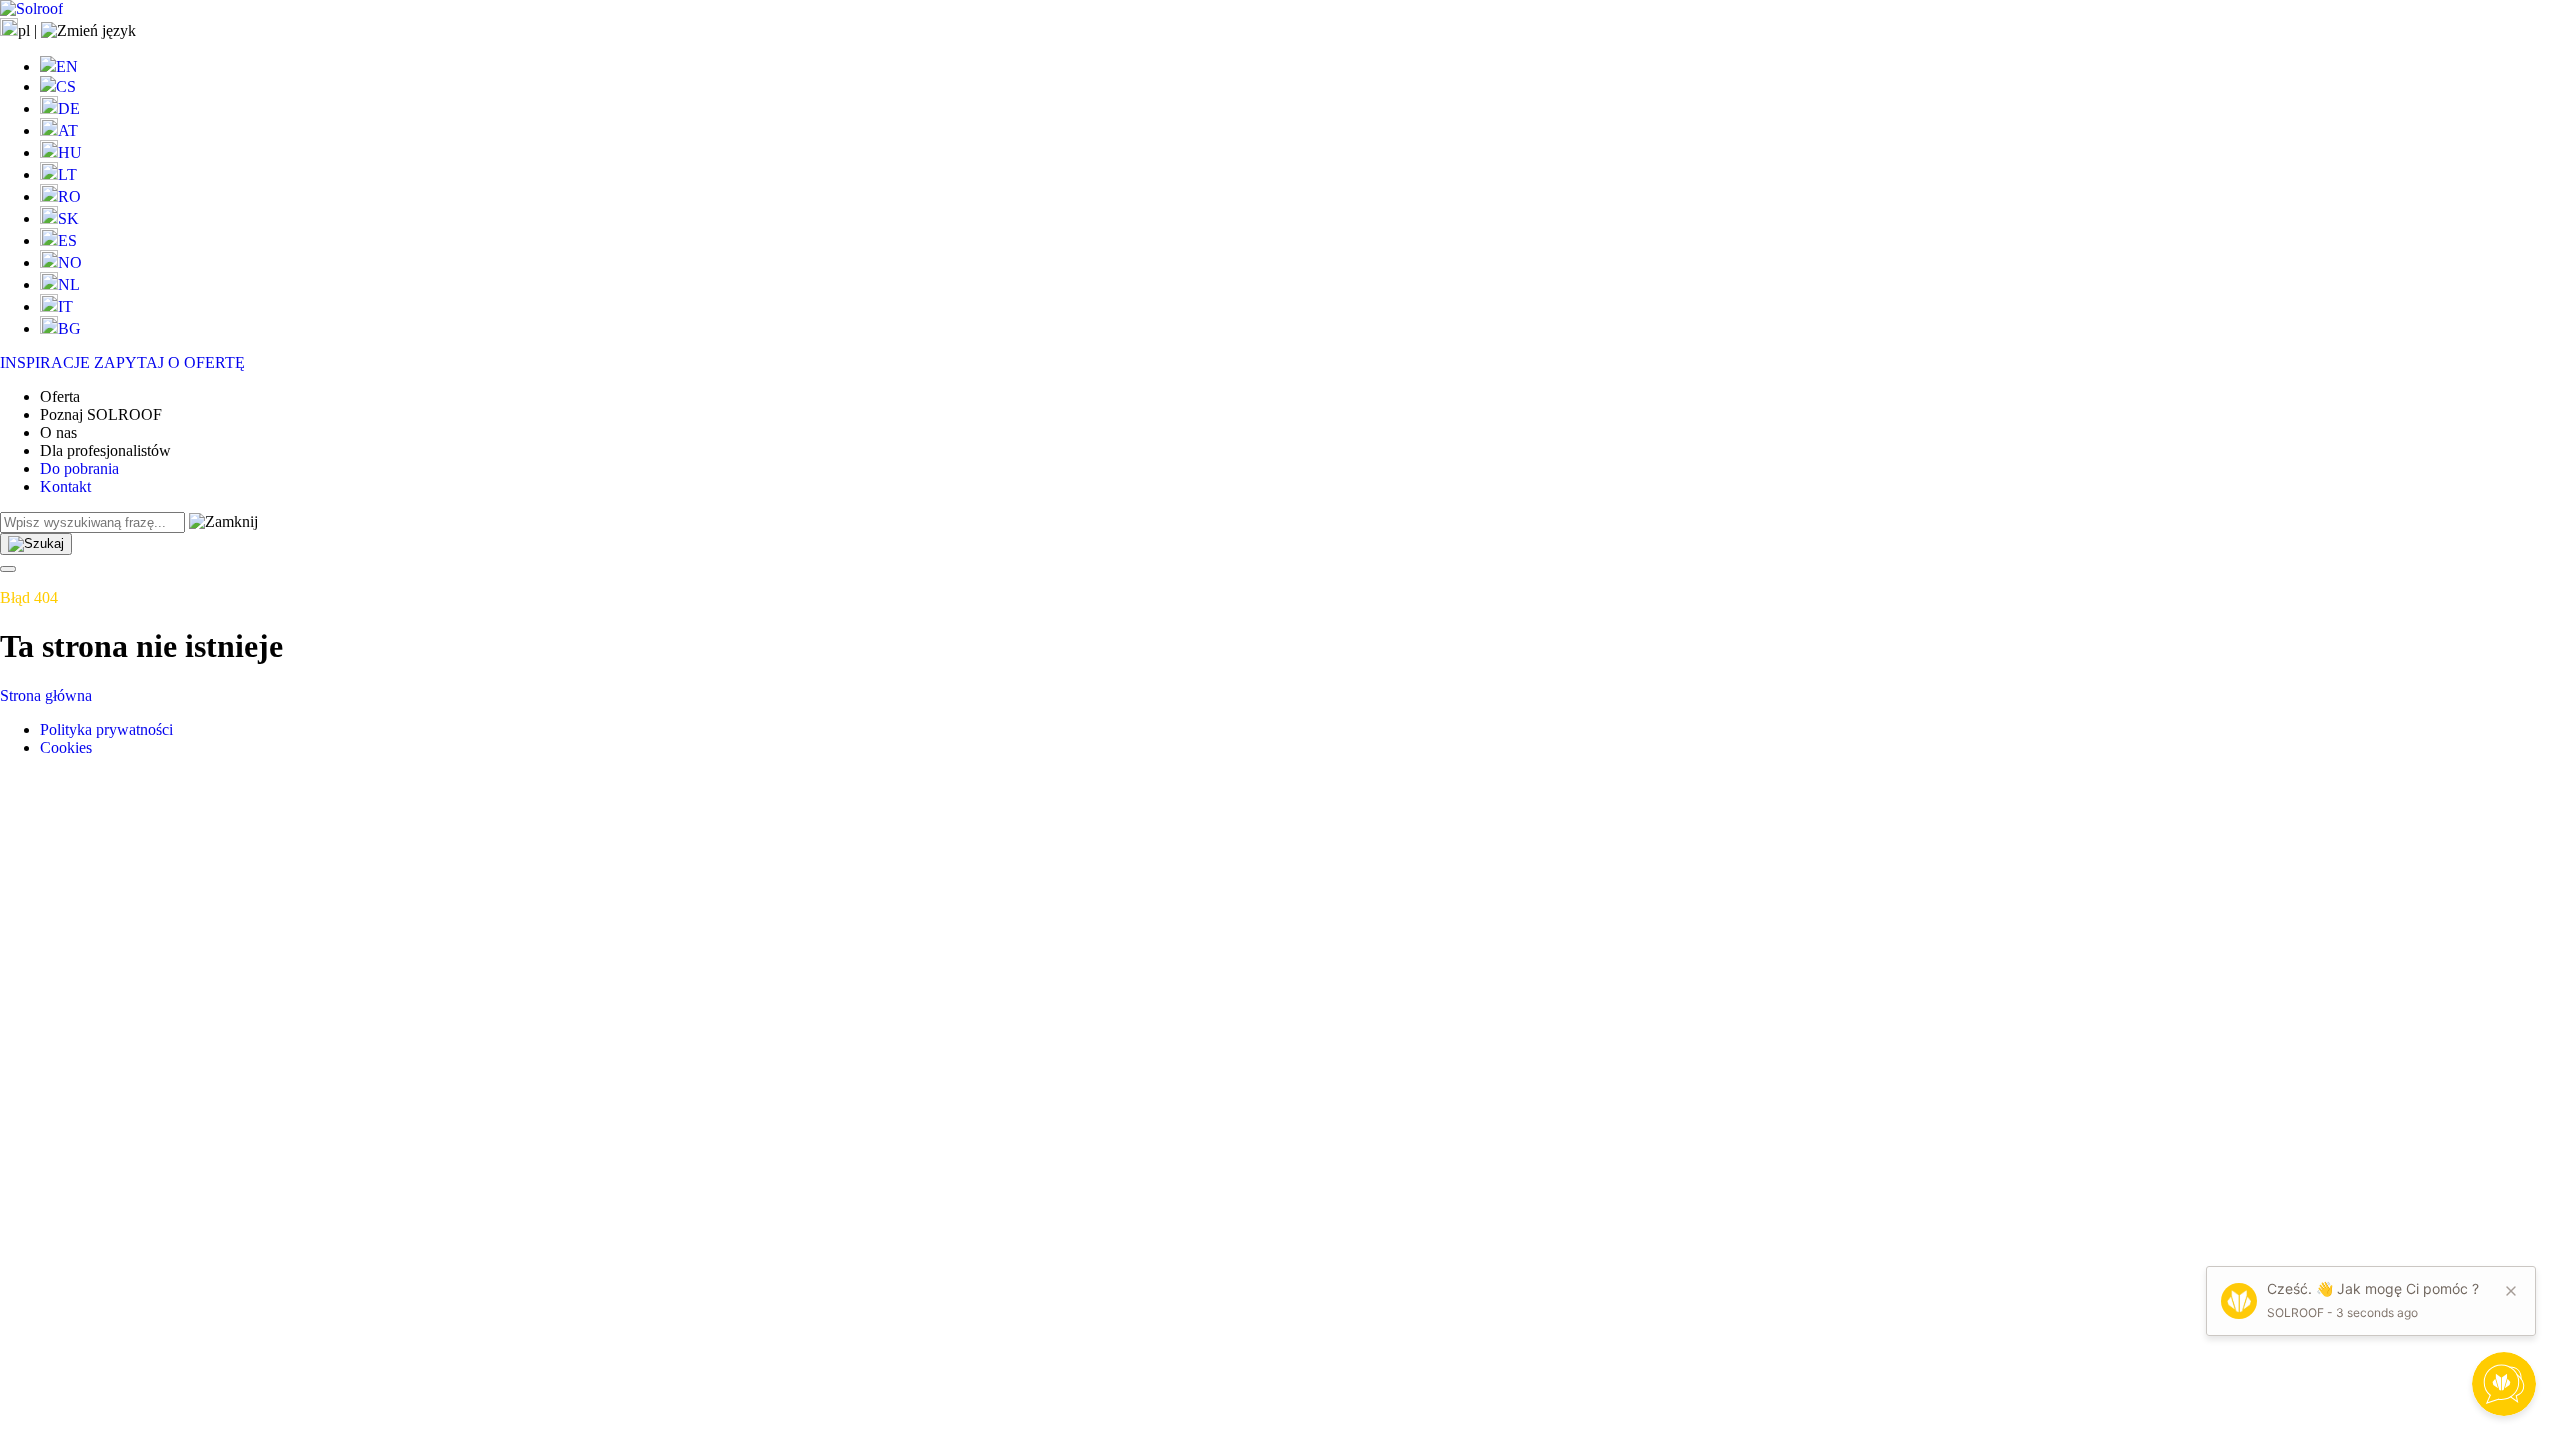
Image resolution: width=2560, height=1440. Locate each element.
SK (68, 218)
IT (65, 306)
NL (69, 284)
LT (67, 174)
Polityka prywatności (106, 729)
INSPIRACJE (45, 362)
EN (67, 66)
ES (67, 240)
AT (68, 130)
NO (70, 262)
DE (69, 108)
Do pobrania (79, 468)
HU (70, 152)
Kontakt (65, 486)
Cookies (66, 747)
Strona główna (46, 695)
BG (69, 328)
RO (69, 196)
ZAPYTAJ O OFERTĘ (169, 362)
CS (66, 86)
